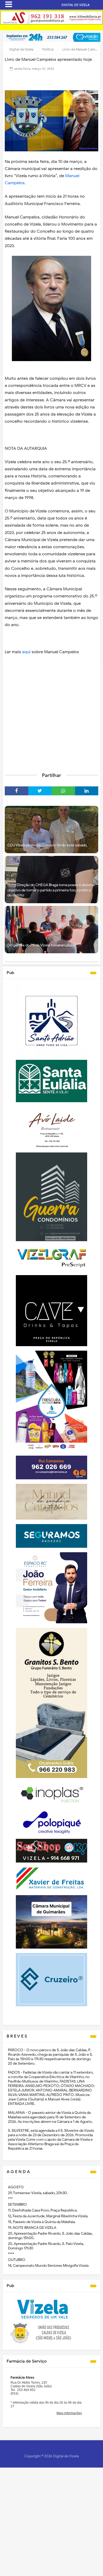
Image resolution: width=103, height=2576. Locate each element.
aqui (26, 652)
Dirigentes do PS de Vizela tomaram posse (42, 945)
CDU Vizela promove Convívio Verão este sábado (47, 845)
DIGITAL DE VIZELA (76, 5)
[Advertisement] (51, 713)
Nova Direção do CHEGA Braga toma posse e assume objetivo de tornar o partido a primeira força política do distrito (51, 890)
